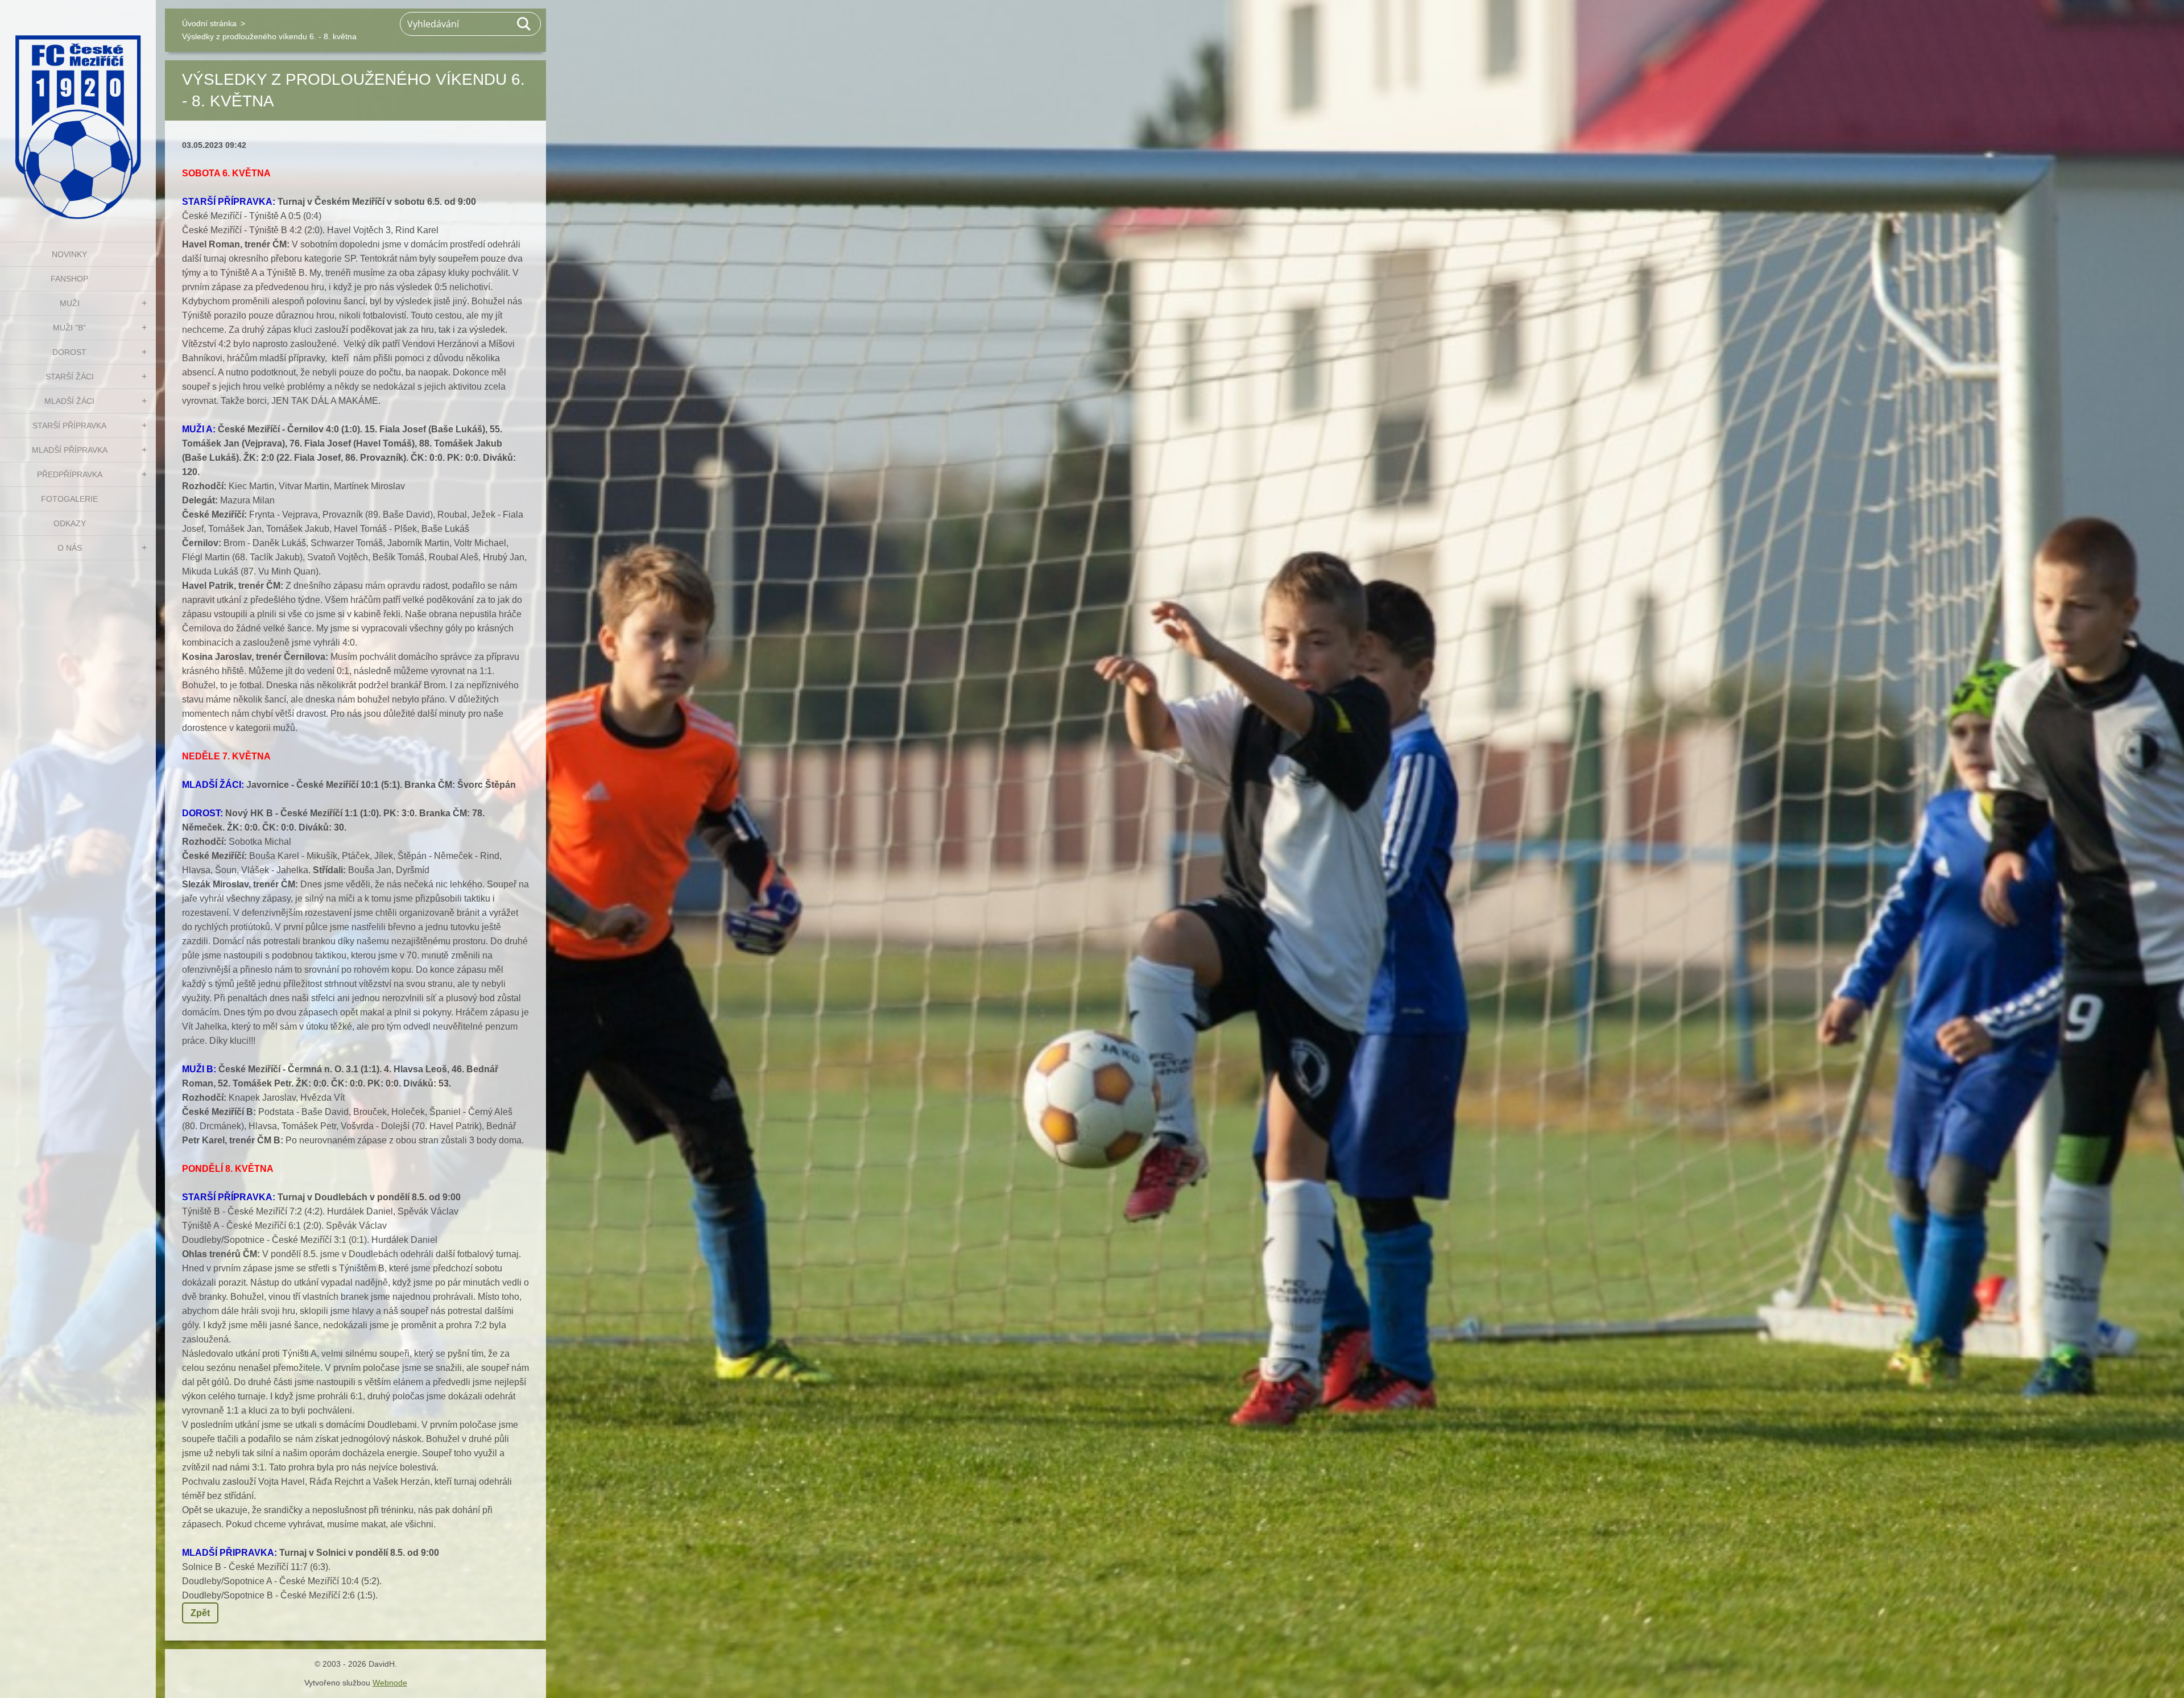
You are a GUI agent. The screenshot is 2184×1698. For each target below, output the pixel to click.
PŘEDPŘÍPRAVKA (70, 474)
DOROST (69, 352)
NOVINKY (69, 254)
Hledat (524, 24)
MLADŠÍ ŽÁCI (69, 401)
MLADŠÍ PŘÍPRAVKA (70, 450)
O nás (70, 548)
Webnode (390, 1683)
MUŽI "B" (69, 328)
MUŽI (70, 303)
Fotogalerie (69, 499)
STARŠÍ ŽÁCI (70, 377)
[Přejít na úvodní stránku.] (78, 114)
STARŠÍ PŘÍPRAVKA (69, 425)
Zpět (200, 1613)
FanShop (69, 279)
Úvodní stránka (209, 23)
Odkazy (70, 523)
